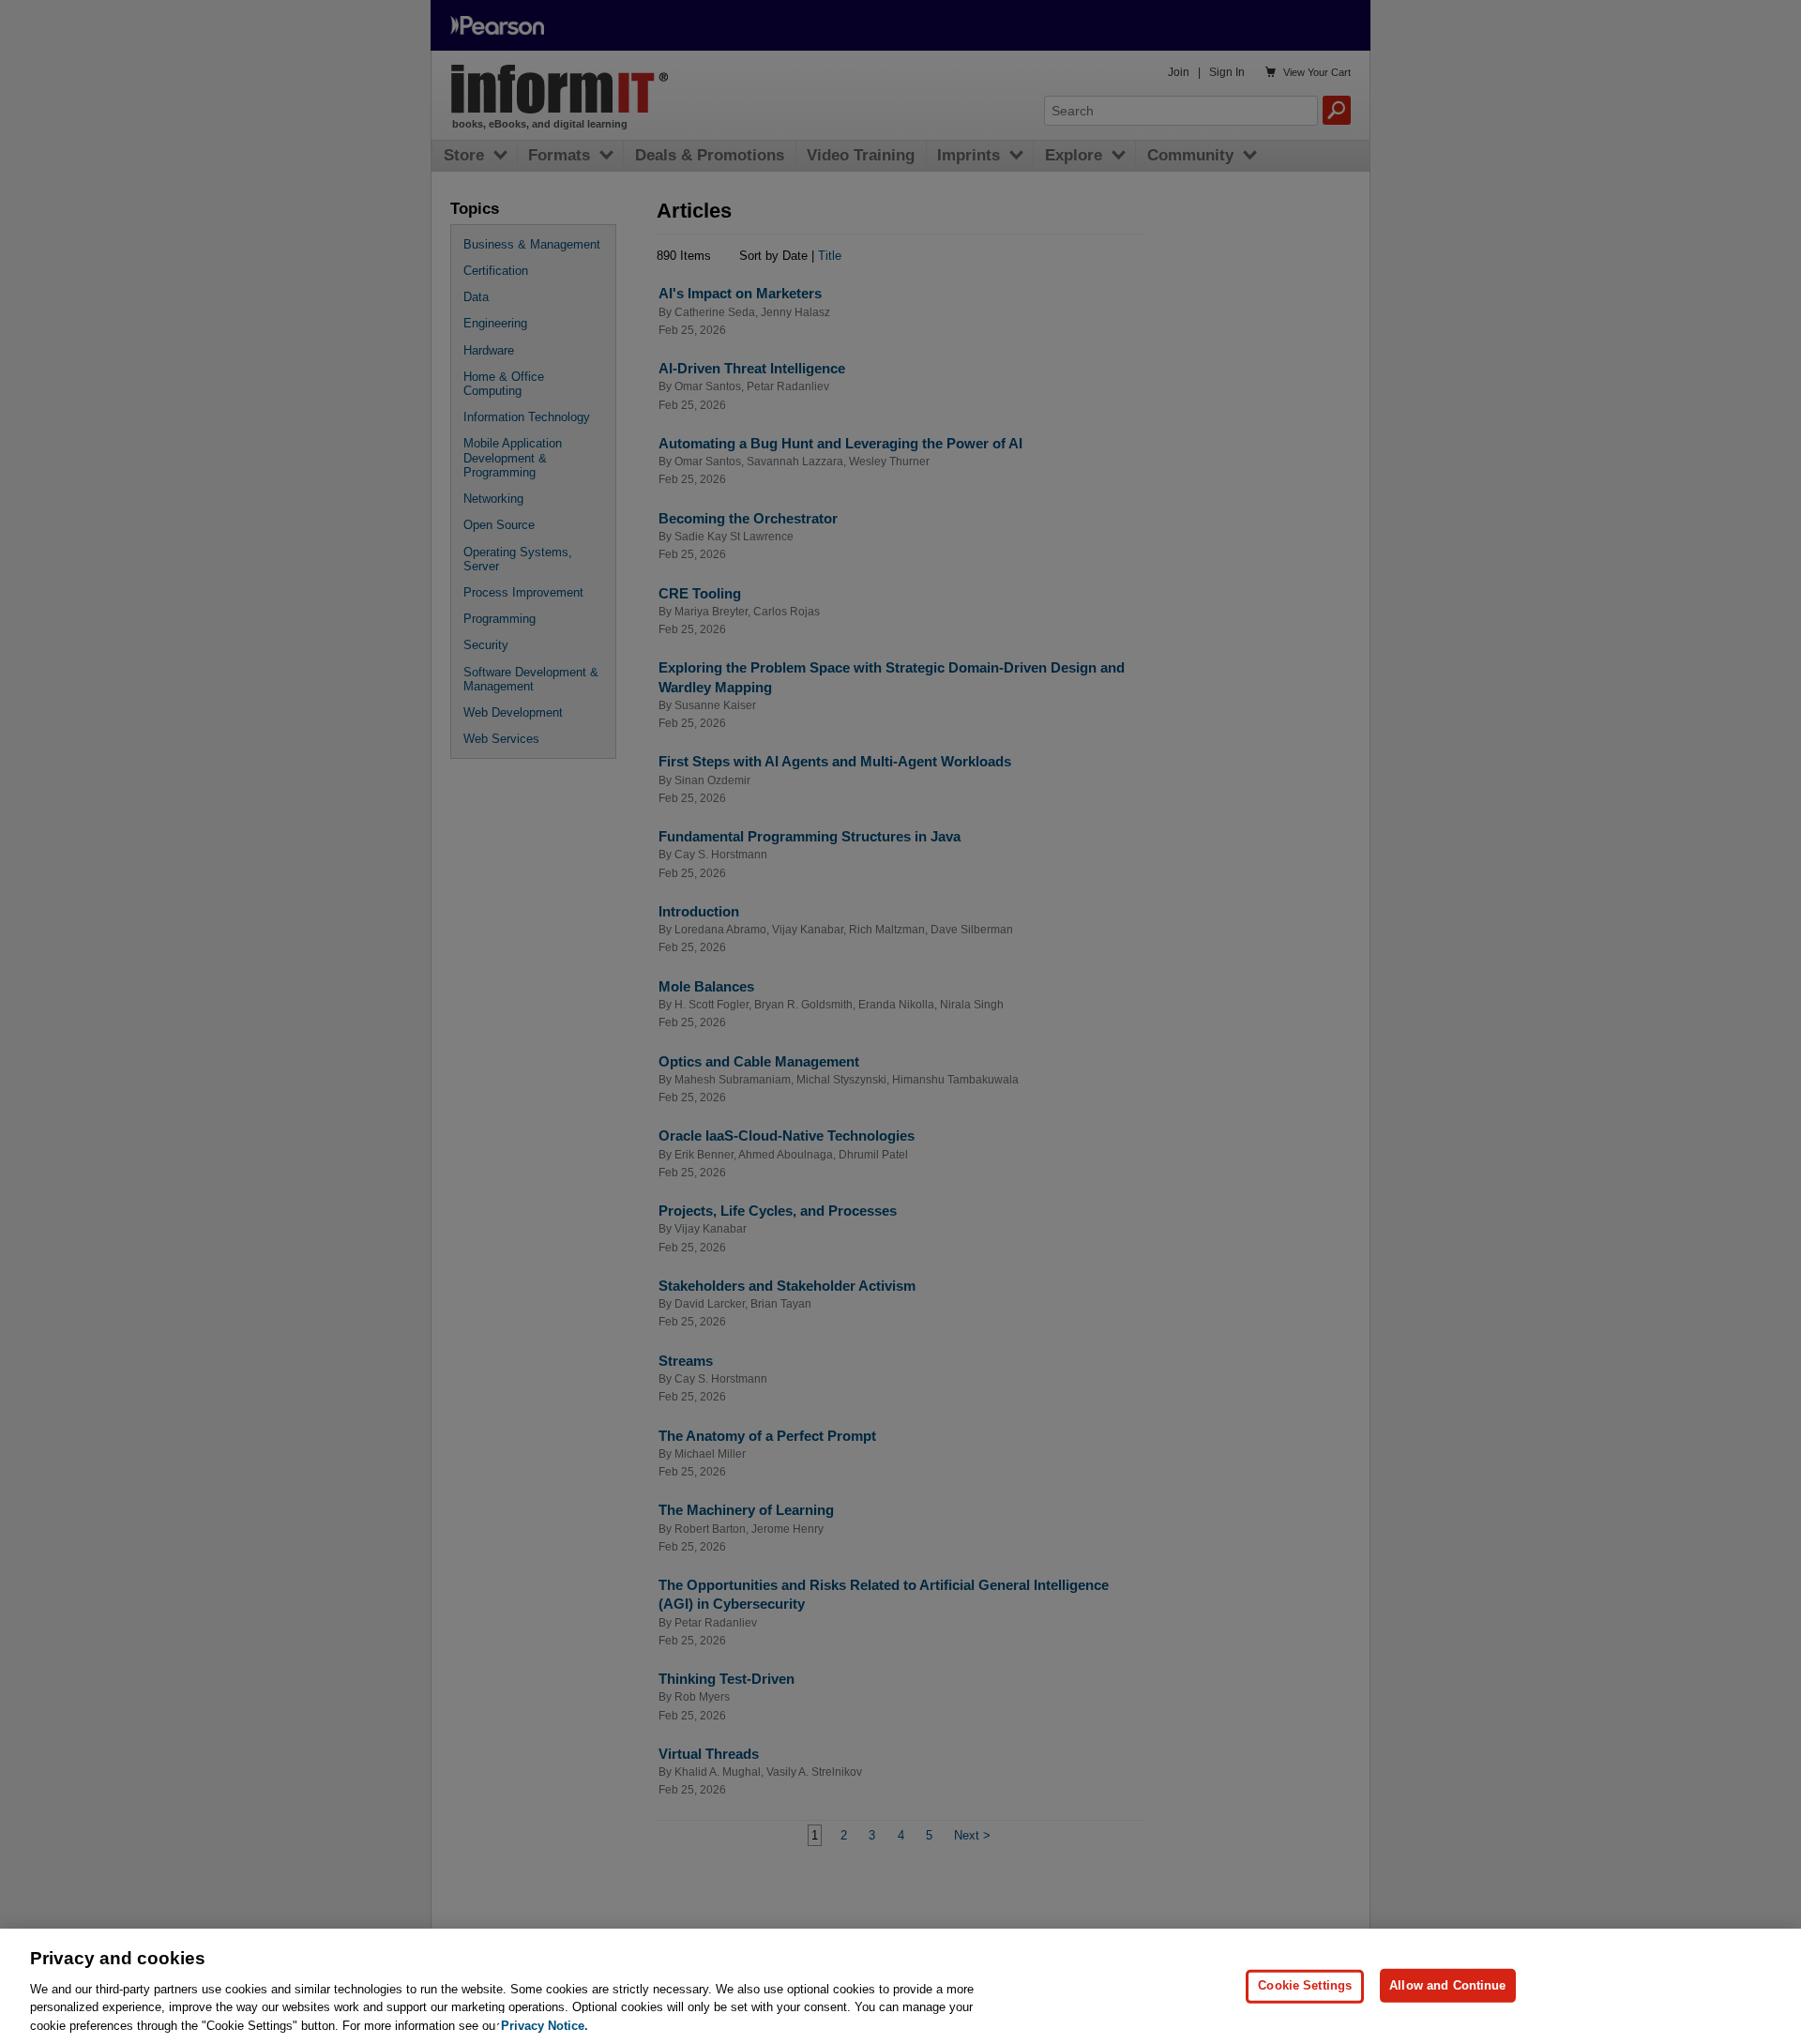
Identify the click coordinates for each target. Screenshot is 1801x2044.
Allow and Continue (1447, 1985)
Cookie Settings (1305, 1985)
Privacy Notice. (545, 2025)
